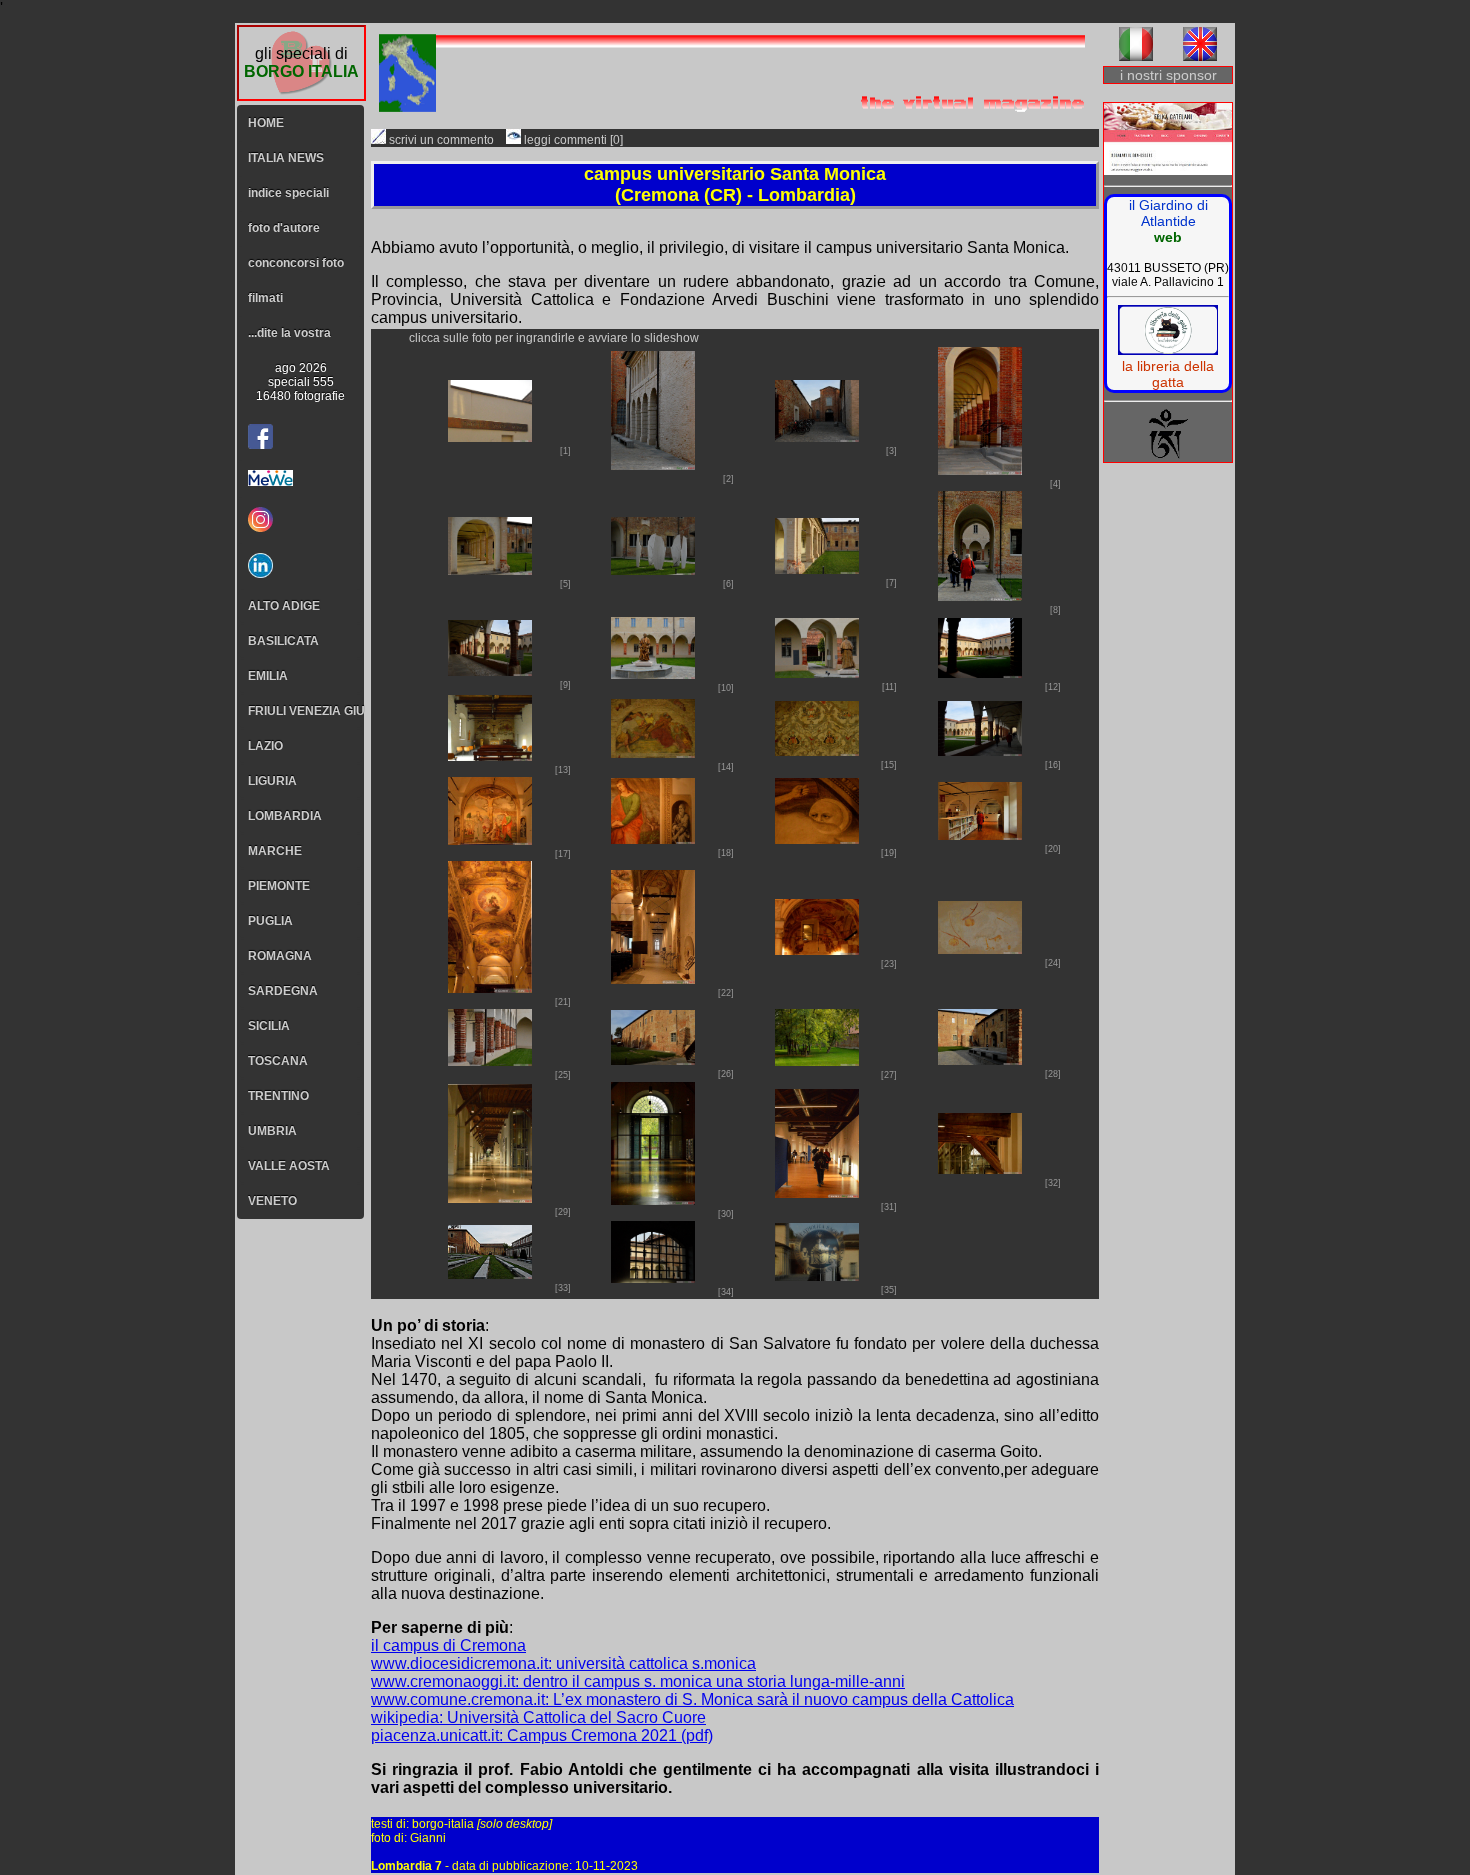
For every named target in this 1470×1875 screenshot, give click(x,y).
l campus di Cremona (450, 1645)
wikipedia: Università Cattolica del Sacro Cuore (538, 1717)
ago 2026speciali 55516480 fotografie (300, 382)
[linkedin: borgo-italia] (300, 565)
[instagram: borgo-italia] (300, 519)
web (1168, 237)
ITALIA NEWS (286, 158)
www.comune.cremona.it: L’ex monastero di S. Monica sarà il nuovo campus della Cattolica (692, 1699)
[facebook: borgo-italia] (260, 436)
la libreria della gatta (1168, 374)
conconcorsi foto (296, 263)
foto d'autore (284, 228)
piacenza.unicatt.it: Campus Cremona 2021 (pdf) (542, 1735)
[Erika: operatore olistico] (1168, 140)
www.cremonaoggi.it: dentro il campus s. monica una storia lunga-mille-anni (638, 1681)
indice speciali (288, 193)
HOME (266, 123)
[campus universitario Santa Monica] (490, 436)
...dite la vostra (289, 333)
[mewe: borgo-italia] (300, 478)
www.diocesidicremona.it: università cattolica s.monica (563, 1663)
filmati (265, 298)
